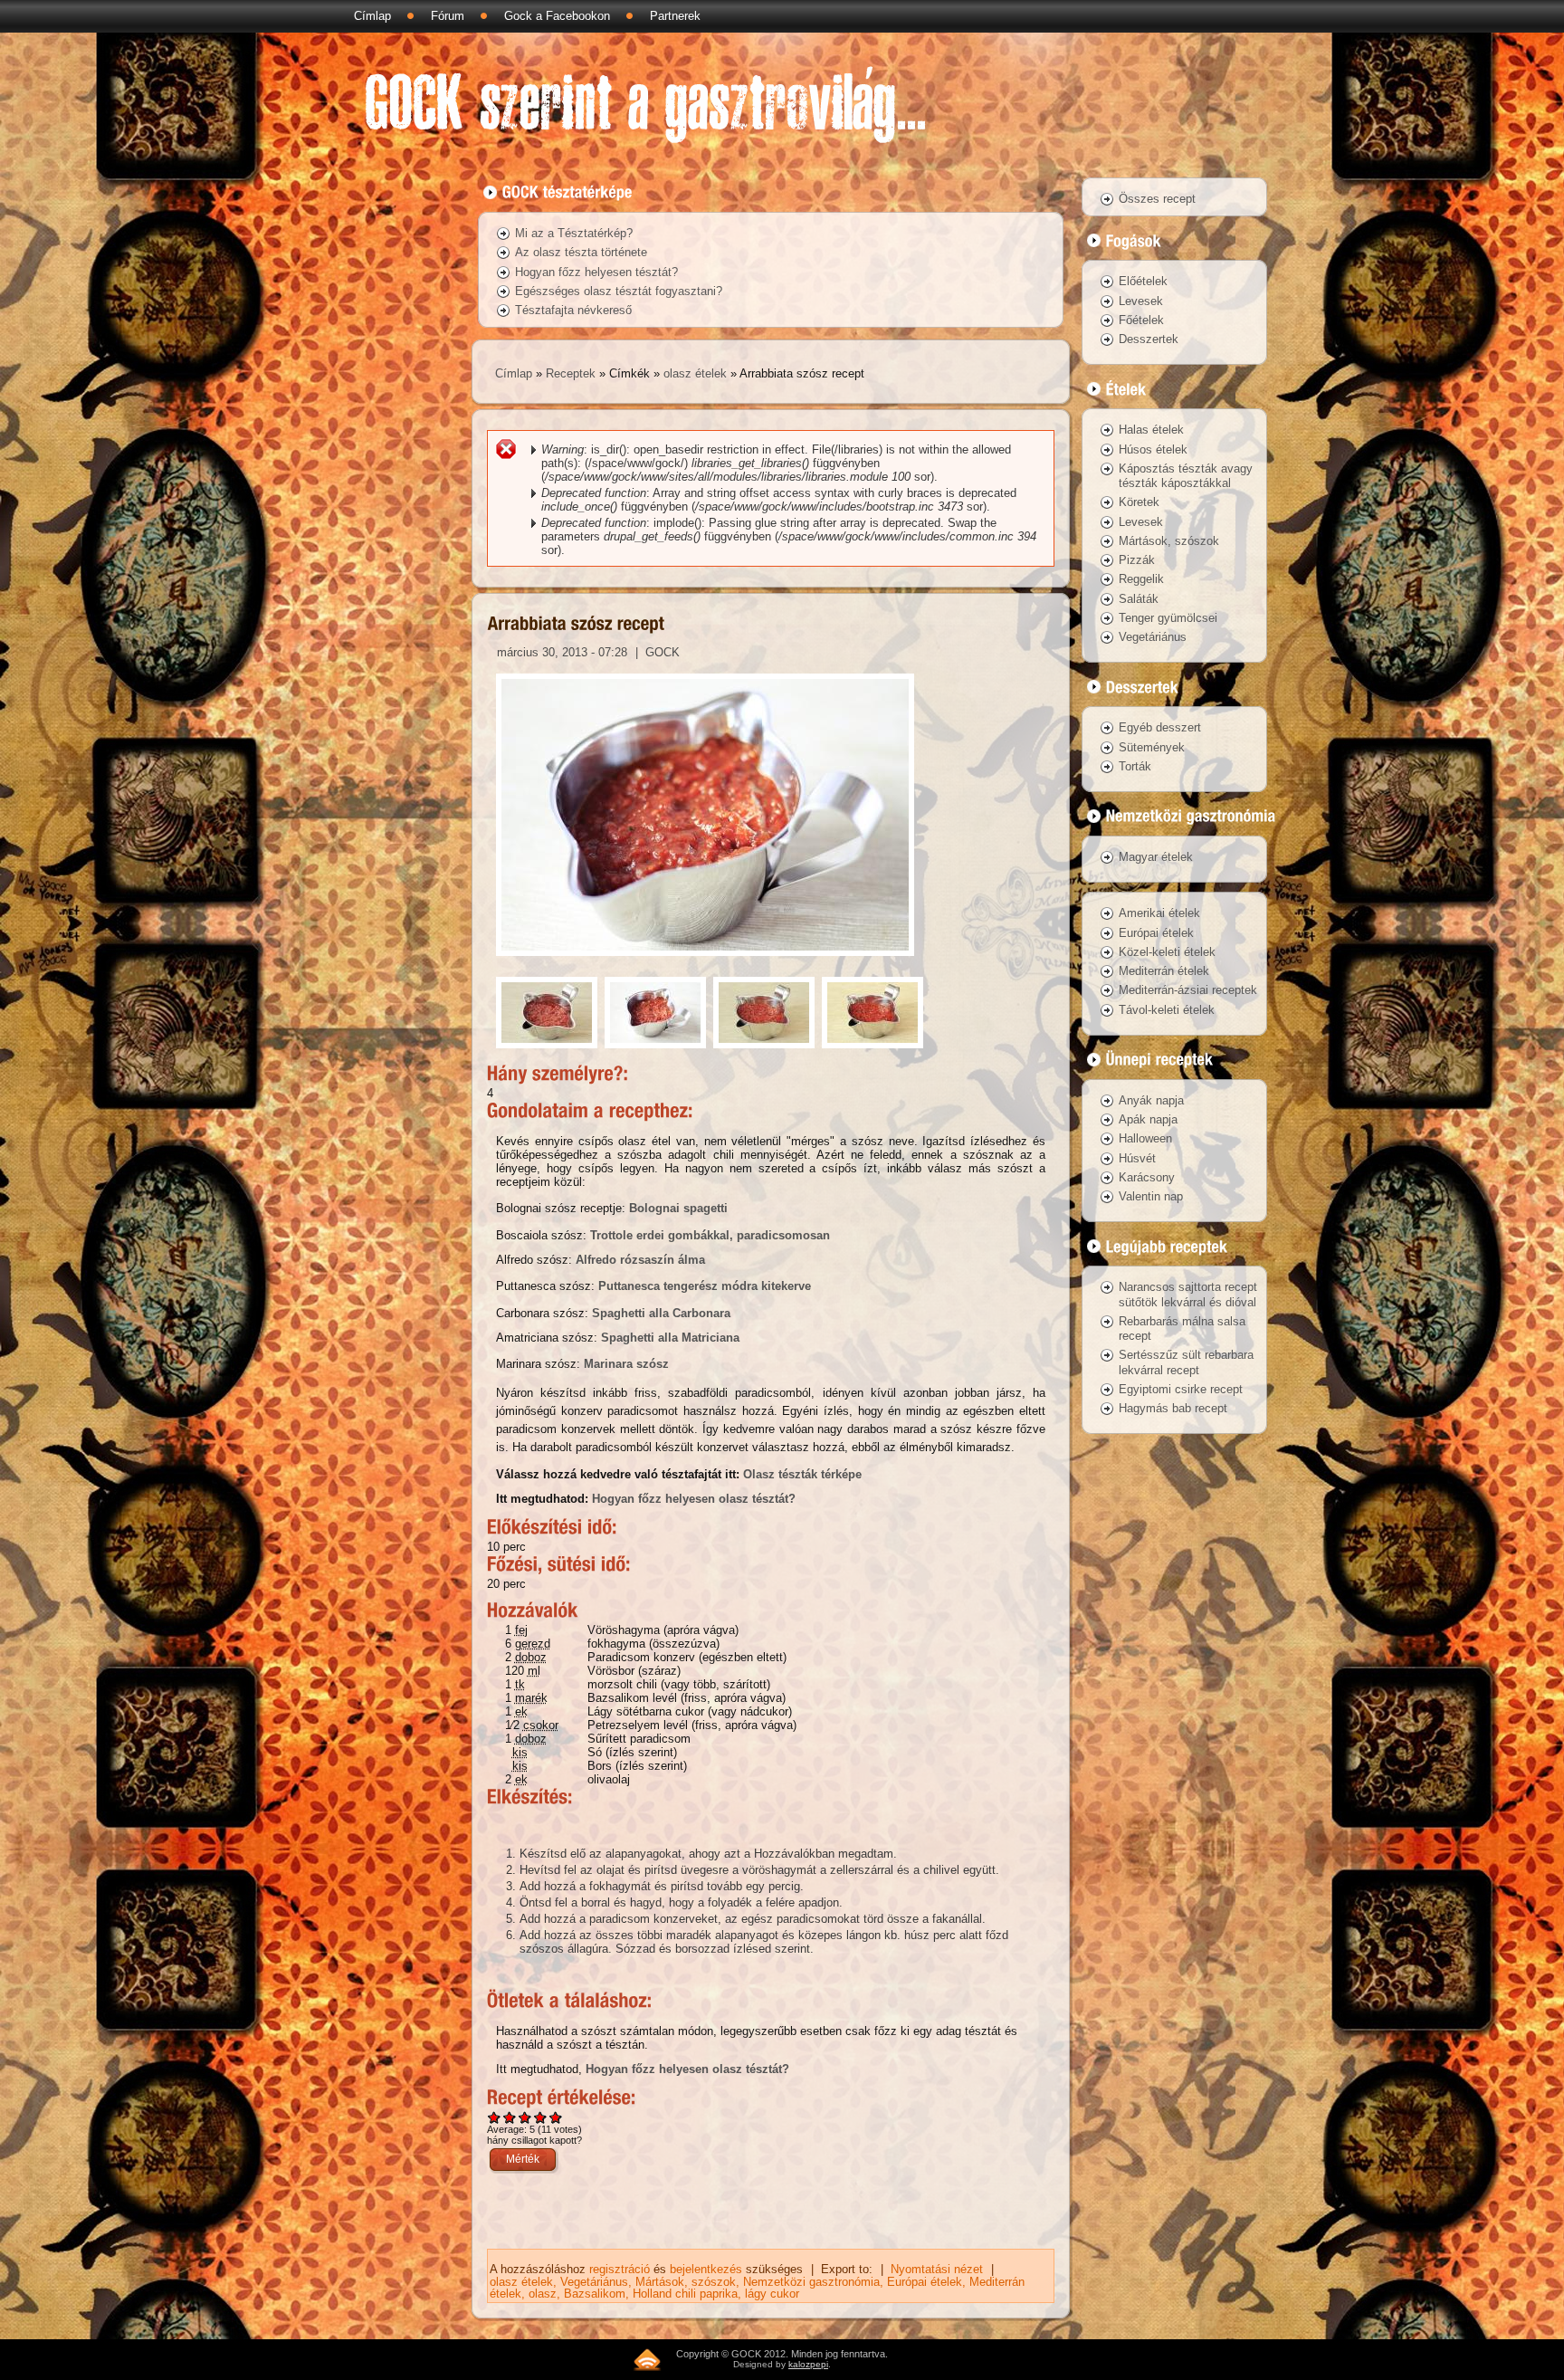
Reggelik (1141, 579)
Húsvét (1137, 1158)
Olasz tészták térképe (802, 1474)
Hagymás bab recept (1173, 1408)
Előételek (1143, 281)
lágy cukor (772, 2294)
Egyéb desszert (1160, 727)
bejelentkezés (706, 2269)
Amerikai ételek (1159, 913)
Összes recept (1157, 199)
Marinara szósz (626, 1364)
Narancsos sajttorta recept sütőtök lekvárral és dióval (1188, 1294)
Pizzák (1137, 560)
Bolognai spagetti (678, 1208)
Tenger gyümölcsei (1168, 618)
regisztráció (620, 2269)
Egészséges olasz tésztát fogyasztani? (619, 291)
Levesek (1141, 301)
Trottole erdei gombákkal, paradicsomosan (710, 1235)
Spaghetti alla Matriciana (670, 1338)
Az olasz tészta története (581, 252)
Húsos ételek (1153, 449)
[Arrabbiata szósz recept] (705, 961)
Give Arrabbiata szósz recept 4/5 (541, 2117)
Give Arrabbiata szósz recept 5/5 (556, 2117)
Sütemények (1152, 747)
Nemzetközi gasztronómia (811, 2282)
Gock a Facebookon (557, 16)
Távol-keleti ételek (1167, 1010)
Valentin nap (1151, 1196)
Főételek (1141, 320)
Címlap (372, 16)
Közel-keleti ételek (1167, 952)
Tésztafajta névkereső (573, 310)
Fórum (448, 16)
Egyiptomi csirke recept (1181, 1389)
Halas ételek (1151, 430)
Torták (1135, 766)
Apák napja (1148, 1119)
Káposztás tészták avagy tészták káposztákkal (1186, 476)
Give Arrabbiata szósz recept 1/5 (495, 2117)
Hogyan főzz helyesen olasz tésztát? (694, 1499)
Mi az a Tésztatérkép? (574, 233)
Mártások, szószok (686, 2282)
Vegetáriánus (594, 2282)
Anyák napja (1151, 1100)
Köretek (1139, 502)
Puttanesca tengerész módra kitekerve (705, 1286)
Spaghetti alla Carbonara (661, 1313)
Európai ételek (925, 2282)
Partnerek (675, 16)
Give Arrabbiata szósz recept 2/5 (510, 2117)
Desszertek (1149, 339)
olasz (543, 2294)
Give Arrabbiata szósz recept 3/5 (525, 2117)
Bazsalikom (595, 2294)
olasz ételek (695, 373)
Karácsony (1147, 1177)
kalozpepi (808, 2364)
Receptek (571, 373)
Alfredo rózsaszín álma (640, 1260)
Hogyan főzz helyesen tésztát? (596, 272)
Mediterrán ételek (1164, 971)
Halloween (1145, 1138)
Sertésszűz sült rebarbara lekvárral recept (1186, 1362)
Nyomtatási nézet (937, 2269)
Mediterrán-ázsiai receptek (1188, 990)
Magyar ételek (1156, 857)
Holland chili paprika (685, 2294)
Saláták (1139, 599)
